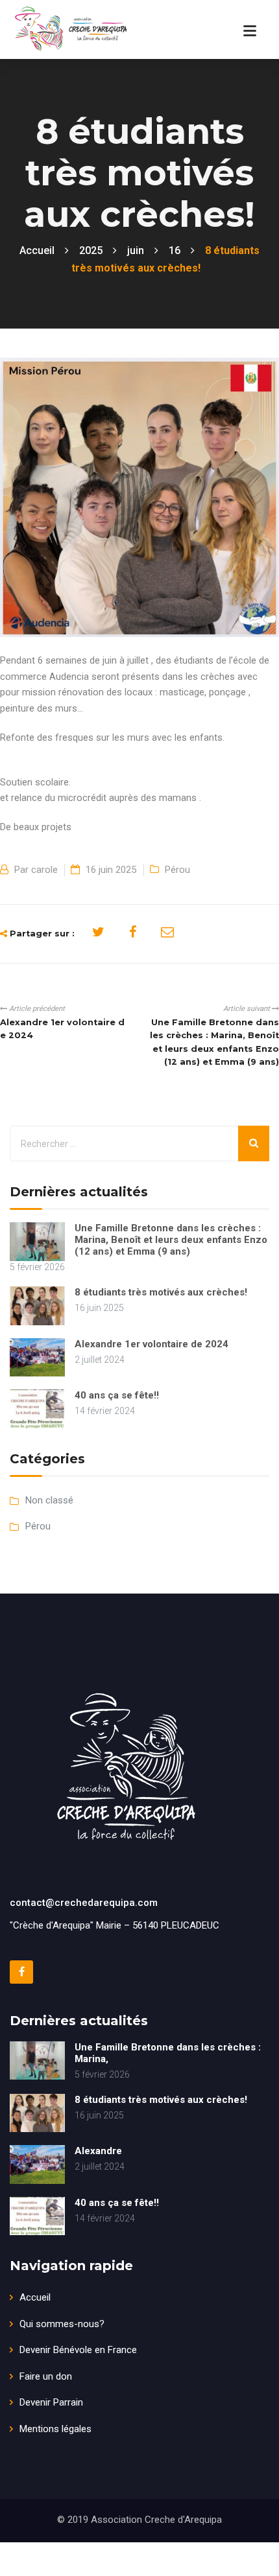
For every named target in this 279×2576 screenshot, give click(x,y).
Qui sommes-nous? (62, 2324)
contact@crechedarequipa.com (84, 1903)
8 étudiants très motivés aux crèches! (161, 1292)
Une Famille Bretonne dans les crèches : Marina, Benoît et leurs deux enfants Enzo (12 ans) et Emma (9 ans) (171, 1240)
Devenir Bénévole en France (78, 2350)
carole (44, 870)
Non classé (49, 1500)
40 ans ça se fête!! (117, 1395)
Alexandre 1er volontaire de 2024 (152, 1344)
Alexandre (98, 2151)
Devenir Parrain (51, 2402)
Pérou (177, 870)
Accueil (35, 2297)
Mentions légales (55, 2429)
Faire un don (46, 2376)
